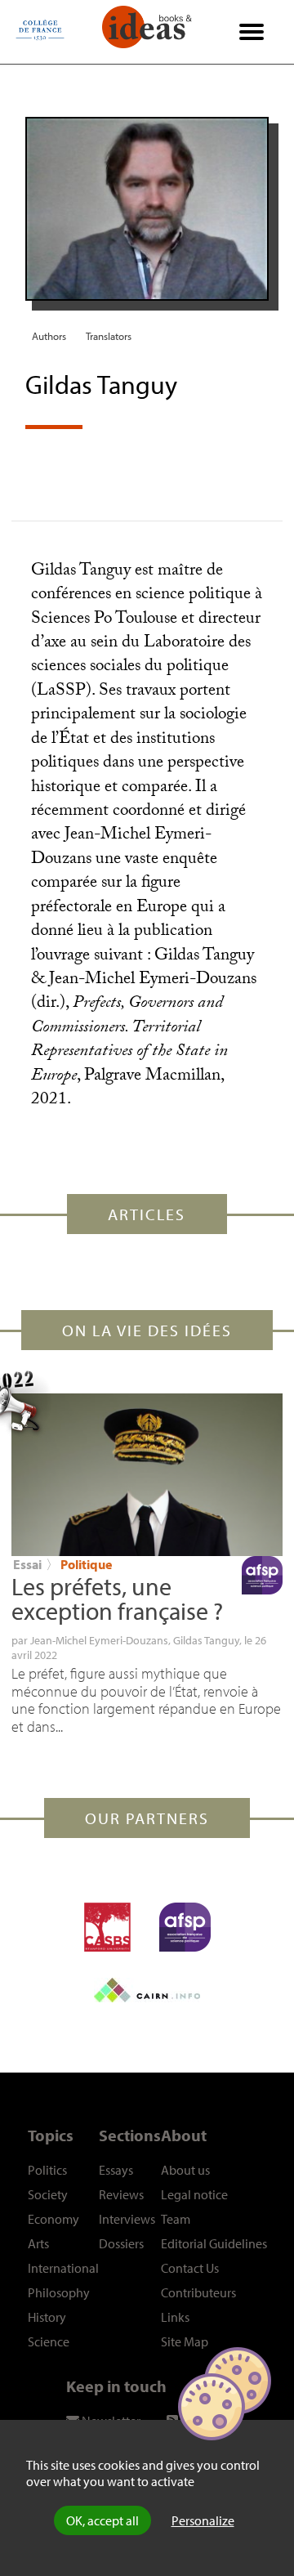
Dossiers (121, 2243)
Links (175, 2317)
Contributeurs (198, 2292)
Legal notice (194, 2194)
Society (48, 2194)
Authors (49, 336)
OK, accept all (102, 2520)
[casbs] (107, 1927)
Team (176, 2219)
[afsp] (185, 1927)
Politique (86, 1564)
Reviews (121, 2194)
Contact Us (190, 2268)
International (63, 2268)
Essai (27, 1564)
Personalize (203, 2520)
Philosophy (59, 2292)
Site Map (185, 2341)
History (47, 2317)
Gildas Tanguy (206, 1640)
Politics (47, 2170)
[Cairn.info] (147, 1990)
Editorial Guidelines (214, 2243)
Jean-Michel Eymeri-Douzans (99, 1640)
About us (185, 2170)
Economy (53, 2219)
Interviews (127, 2219)
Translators (109, 336)
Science (49, 2341)
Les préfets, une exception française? (117, 1599)
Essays (116, 2170)
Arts (38, 2243)
